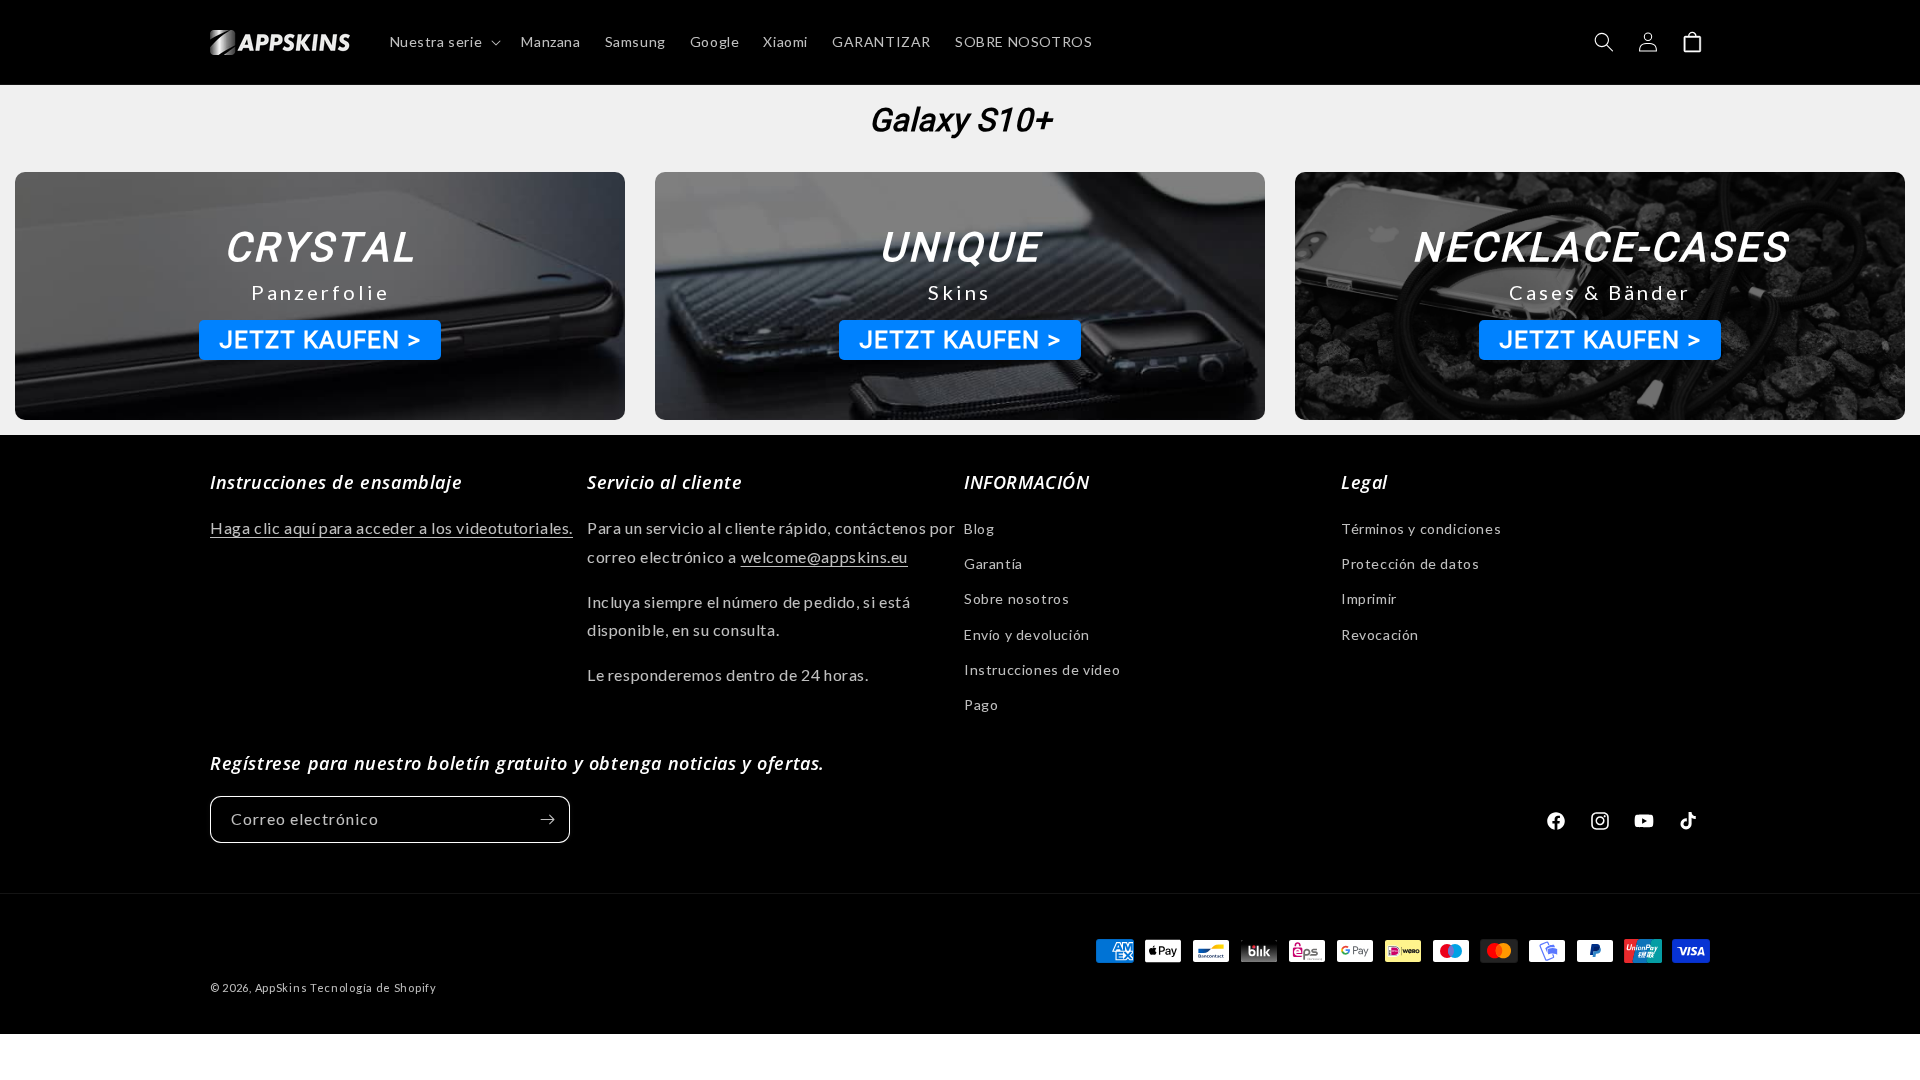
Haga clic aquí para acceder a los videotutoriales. (391, 527)
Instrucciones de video (1042, 669)
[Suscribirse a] (547, 819)
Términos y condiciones (1421, 528)
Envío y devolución (1027, 634)
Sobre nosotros (1016, 598)
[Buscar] (1604, 42)
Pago (981, 704)
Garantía (993, 563)
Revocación (1380, 634)
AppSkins (281, 987)
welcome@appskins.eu (824, 556)
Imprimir (1369, 598)
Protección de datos (1410, 563)
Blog (979, 528)
